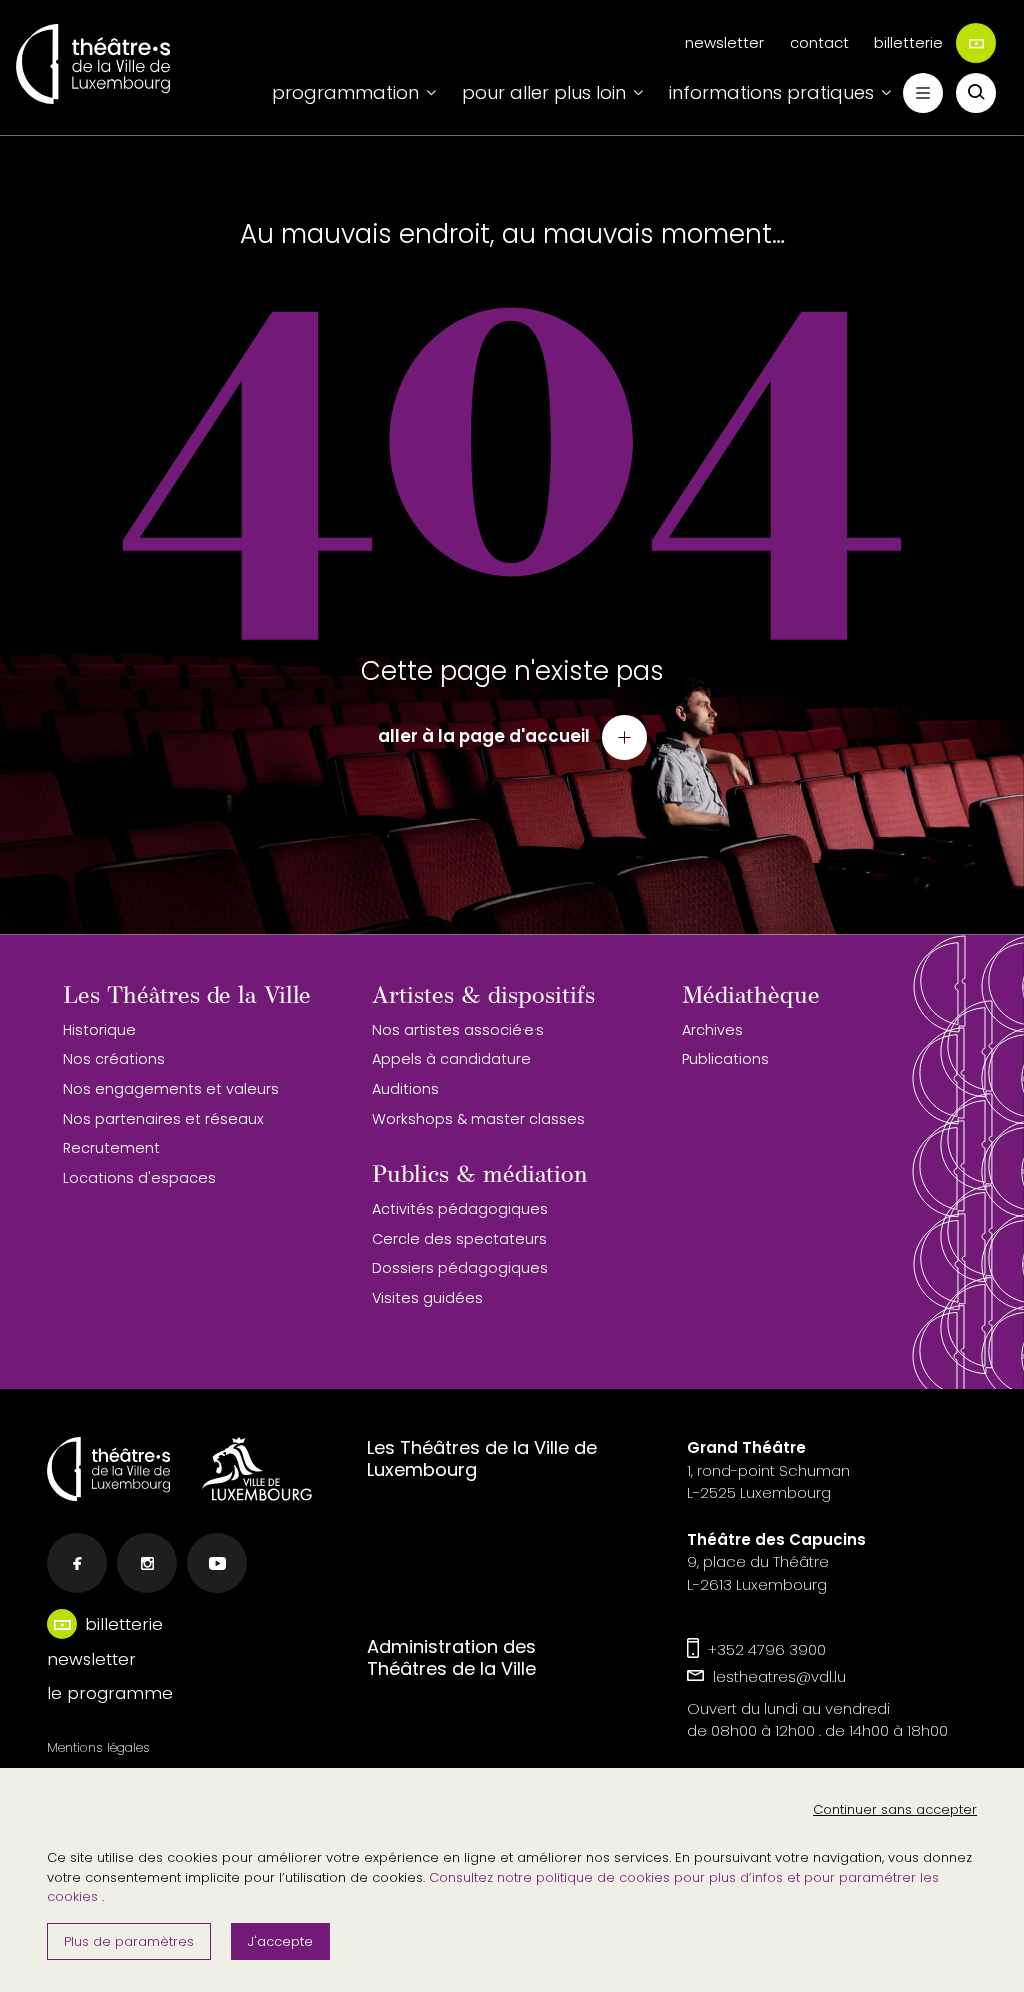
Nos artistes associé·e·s (458, 1030)
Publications (725, 1059)
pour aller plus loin (544, 92)
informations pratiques (771, 92)
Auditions (405, 1089)
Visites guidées (427, 1298)
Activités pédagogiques (460, 1209)
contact (819, 42)
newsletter (724, 42)
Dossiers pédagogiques (460, 1268)
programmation (345, 92)
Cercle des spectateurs (459, 1239)
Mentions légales (98, 1747)
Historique (99, 1030)
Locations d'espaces (139, 1178)
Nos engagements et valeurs (171, 1089)
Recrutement (111, 1148)
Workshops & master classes (478, 1119)
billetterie (908, 42)
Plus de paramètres (129, 1941)
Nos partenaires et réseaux (163, 1119)
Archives (712, 1030)
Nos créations (114, 1059)
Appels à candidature (451, 1059)
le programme (110, 1693)
